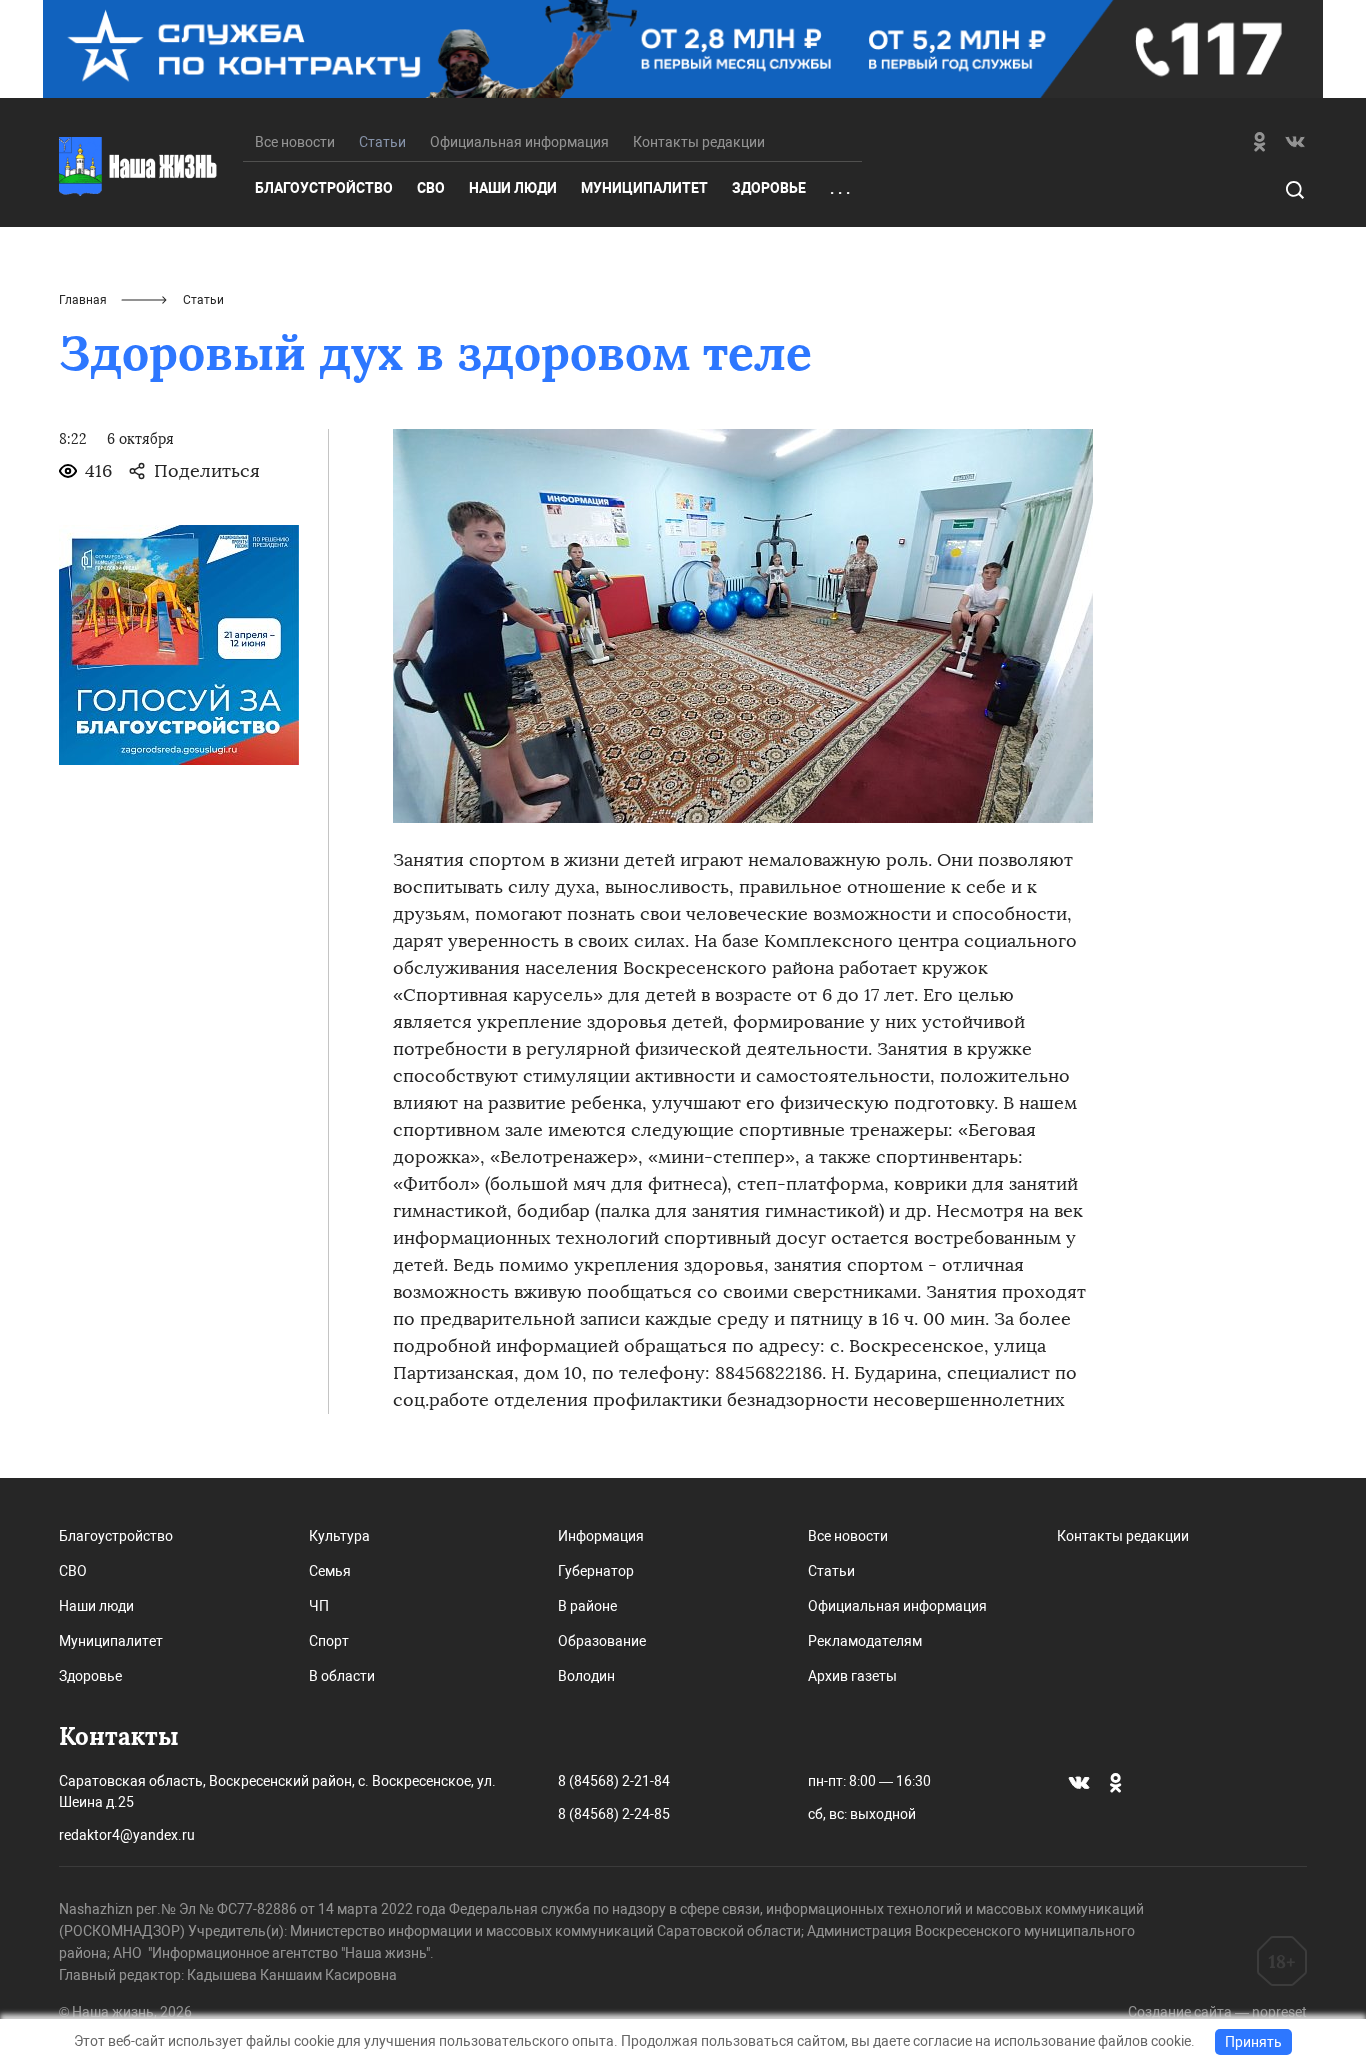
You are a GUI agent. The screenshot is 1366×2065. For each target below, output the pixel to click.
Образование (602, 1641)
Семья (330, 1571)
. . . (840, 189)
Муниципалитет (644, 188)
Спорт (329, 1641)
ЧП (319, 1606)
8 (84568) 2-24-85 (614, 1814)
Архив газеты (852, 1676)
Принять (1253, 2042)
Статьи (831, 1571)
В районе (587, 1606)
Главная (83, 300)
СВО (431, 188)
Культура (339, 1536)
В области (342, 1676)
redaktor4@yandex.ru (127, 1835)
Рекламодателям (865, 1641)
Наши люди (513, 188)
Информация (601, 1536)
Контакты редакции (699, 142)
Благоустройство (324, 188)
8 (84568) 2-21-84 (614, 1781)
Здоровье (769, 188)
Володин (586, 1676)
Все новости (295, 142)
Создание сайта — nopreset (1217, 2012)
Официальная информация (519, 142)
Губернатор (596, 1571)
